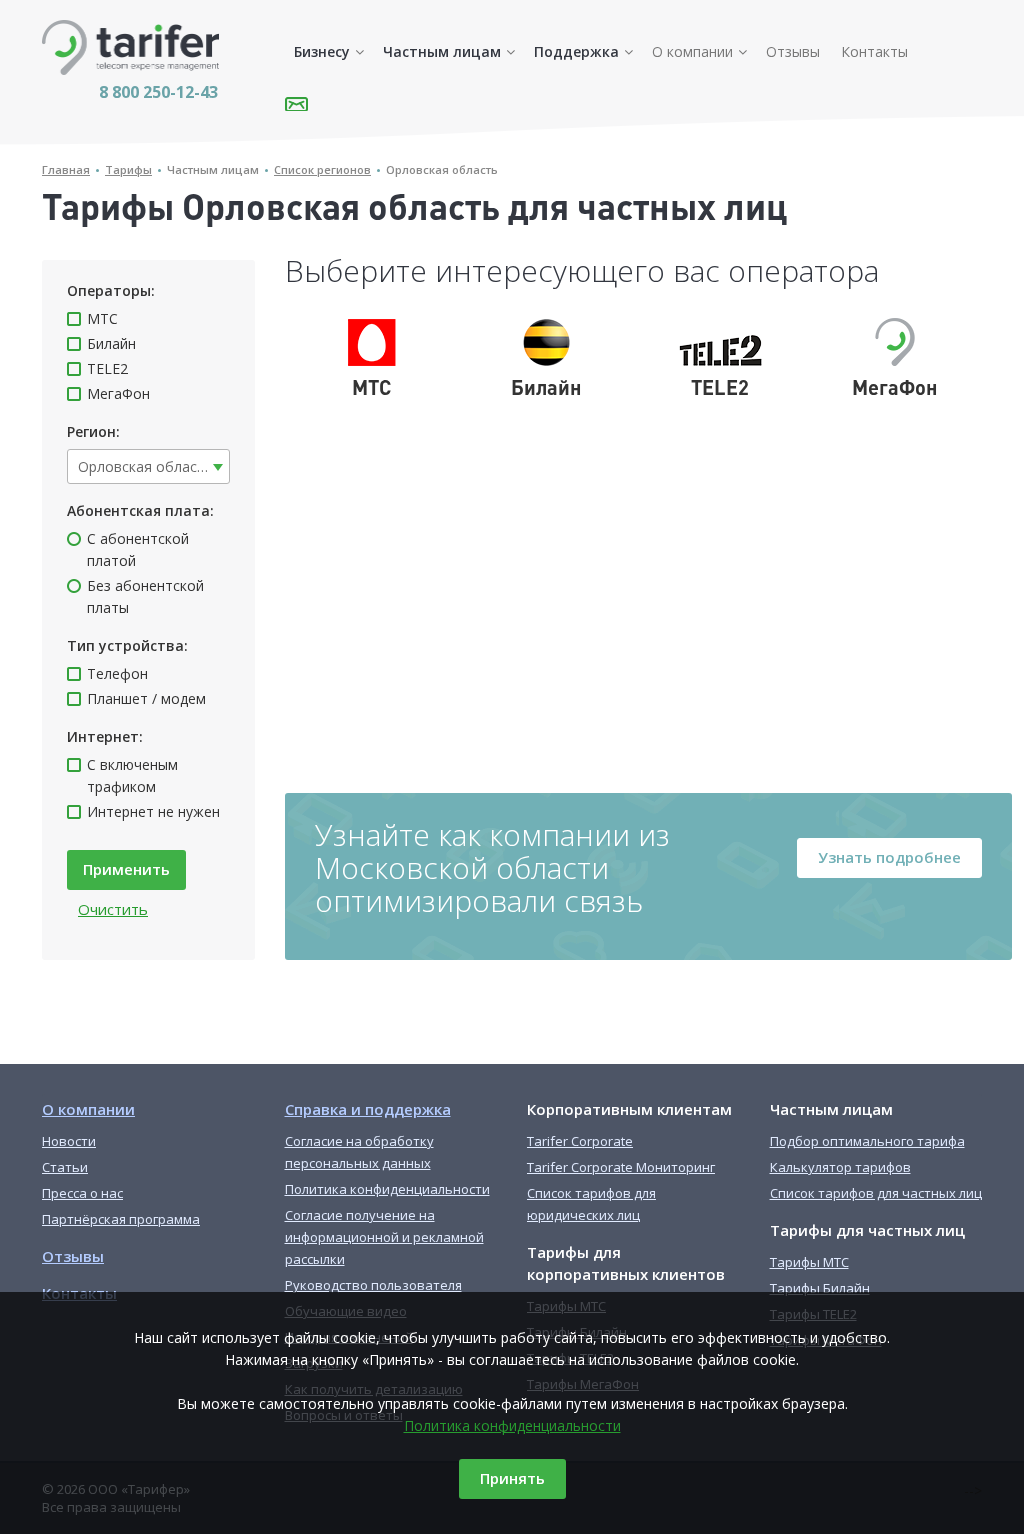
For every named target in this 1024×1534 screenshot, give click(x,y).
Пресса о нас (82, 1193)
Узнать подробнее (889, 857)
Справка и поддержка (368, 1109)
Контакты (874, 51)
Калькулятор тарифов (840, 1167)
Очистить (113, 909)
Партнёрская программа (121, 1219)
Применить (126, 869)
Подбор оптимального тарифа (867, 1141)
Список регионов (322, 169)
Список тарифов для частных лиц (876, 1193)
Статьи (65, 1167)
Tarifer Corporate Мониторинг (621, 1167)
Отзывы (793, 51)
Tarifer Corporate (580, 1141)
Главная (66, 169)
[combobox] (148, 466)
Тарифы (128, 169)
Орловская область (442, 169)
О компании (692, 51)
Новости (69, 1141)
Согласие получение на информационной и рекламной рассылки (384, 1237)
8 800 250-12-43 (158, 92)
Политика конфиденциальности (512, 1425)
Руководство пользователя (373, 1285)
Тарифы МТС (809, 1262)
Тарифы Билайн (820, 1288)
